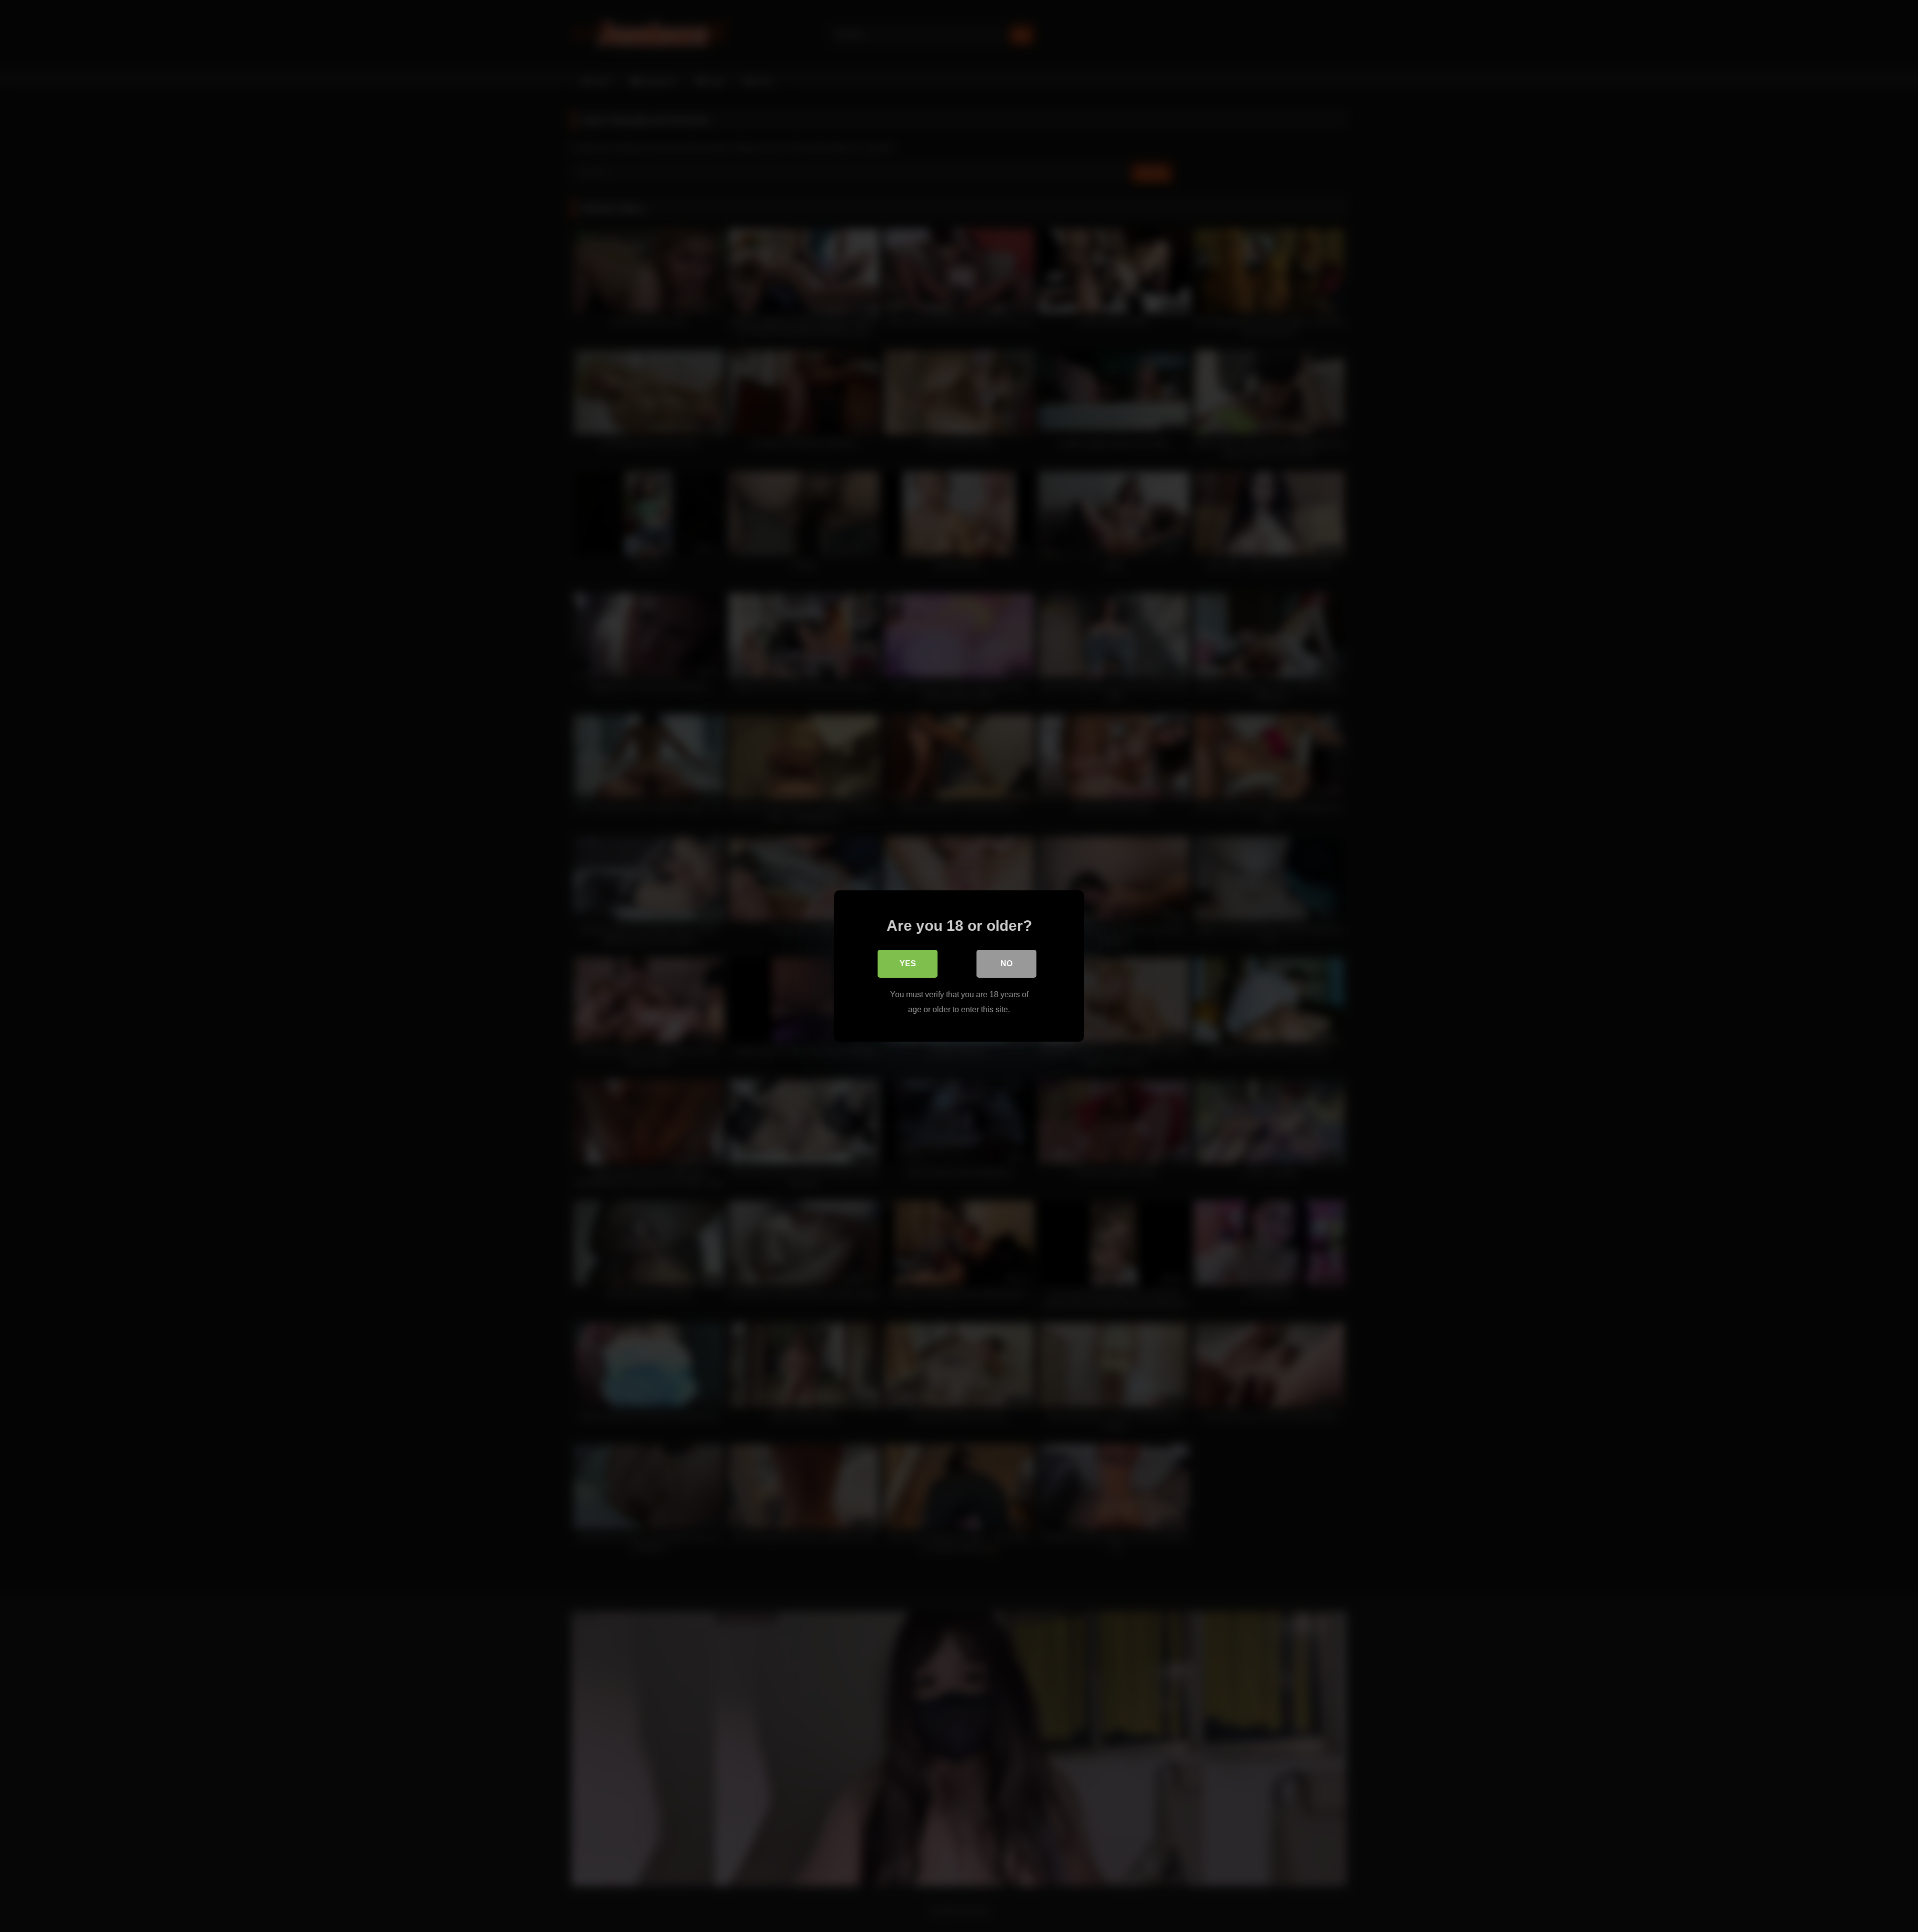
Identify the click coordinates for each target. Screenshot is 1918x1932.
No (1006, 964)
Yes (908, 964)
